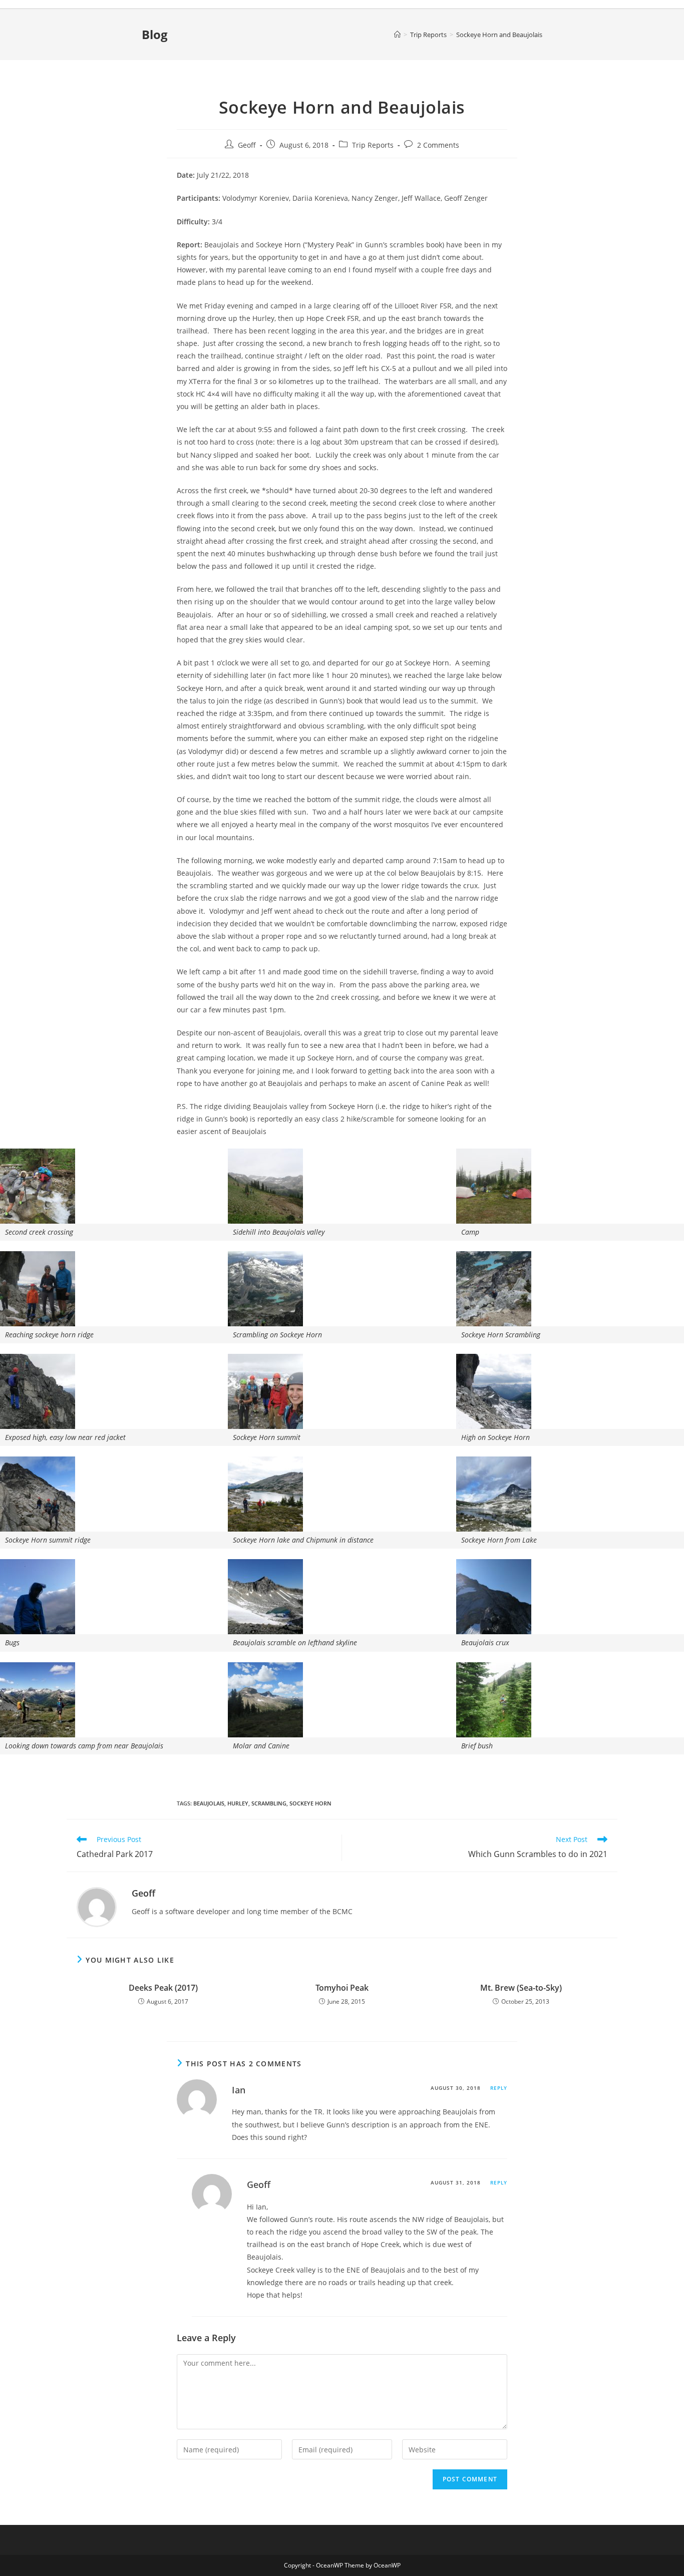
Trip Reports (373, 145)
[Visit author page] (97, 1906)
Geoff (247, 145)
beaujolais (209, 1803)
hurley (238, 1803)
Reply (499, 2088)
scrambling (269, 1803)
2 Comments (438, 145)
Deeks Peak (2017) (163, 1988)
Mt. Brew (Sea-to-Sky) (521, 1988)
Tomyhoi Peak (342, 1988)
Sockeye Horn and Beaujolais (499, 35)
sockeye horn (310, 1803)
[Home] (397, 35)
